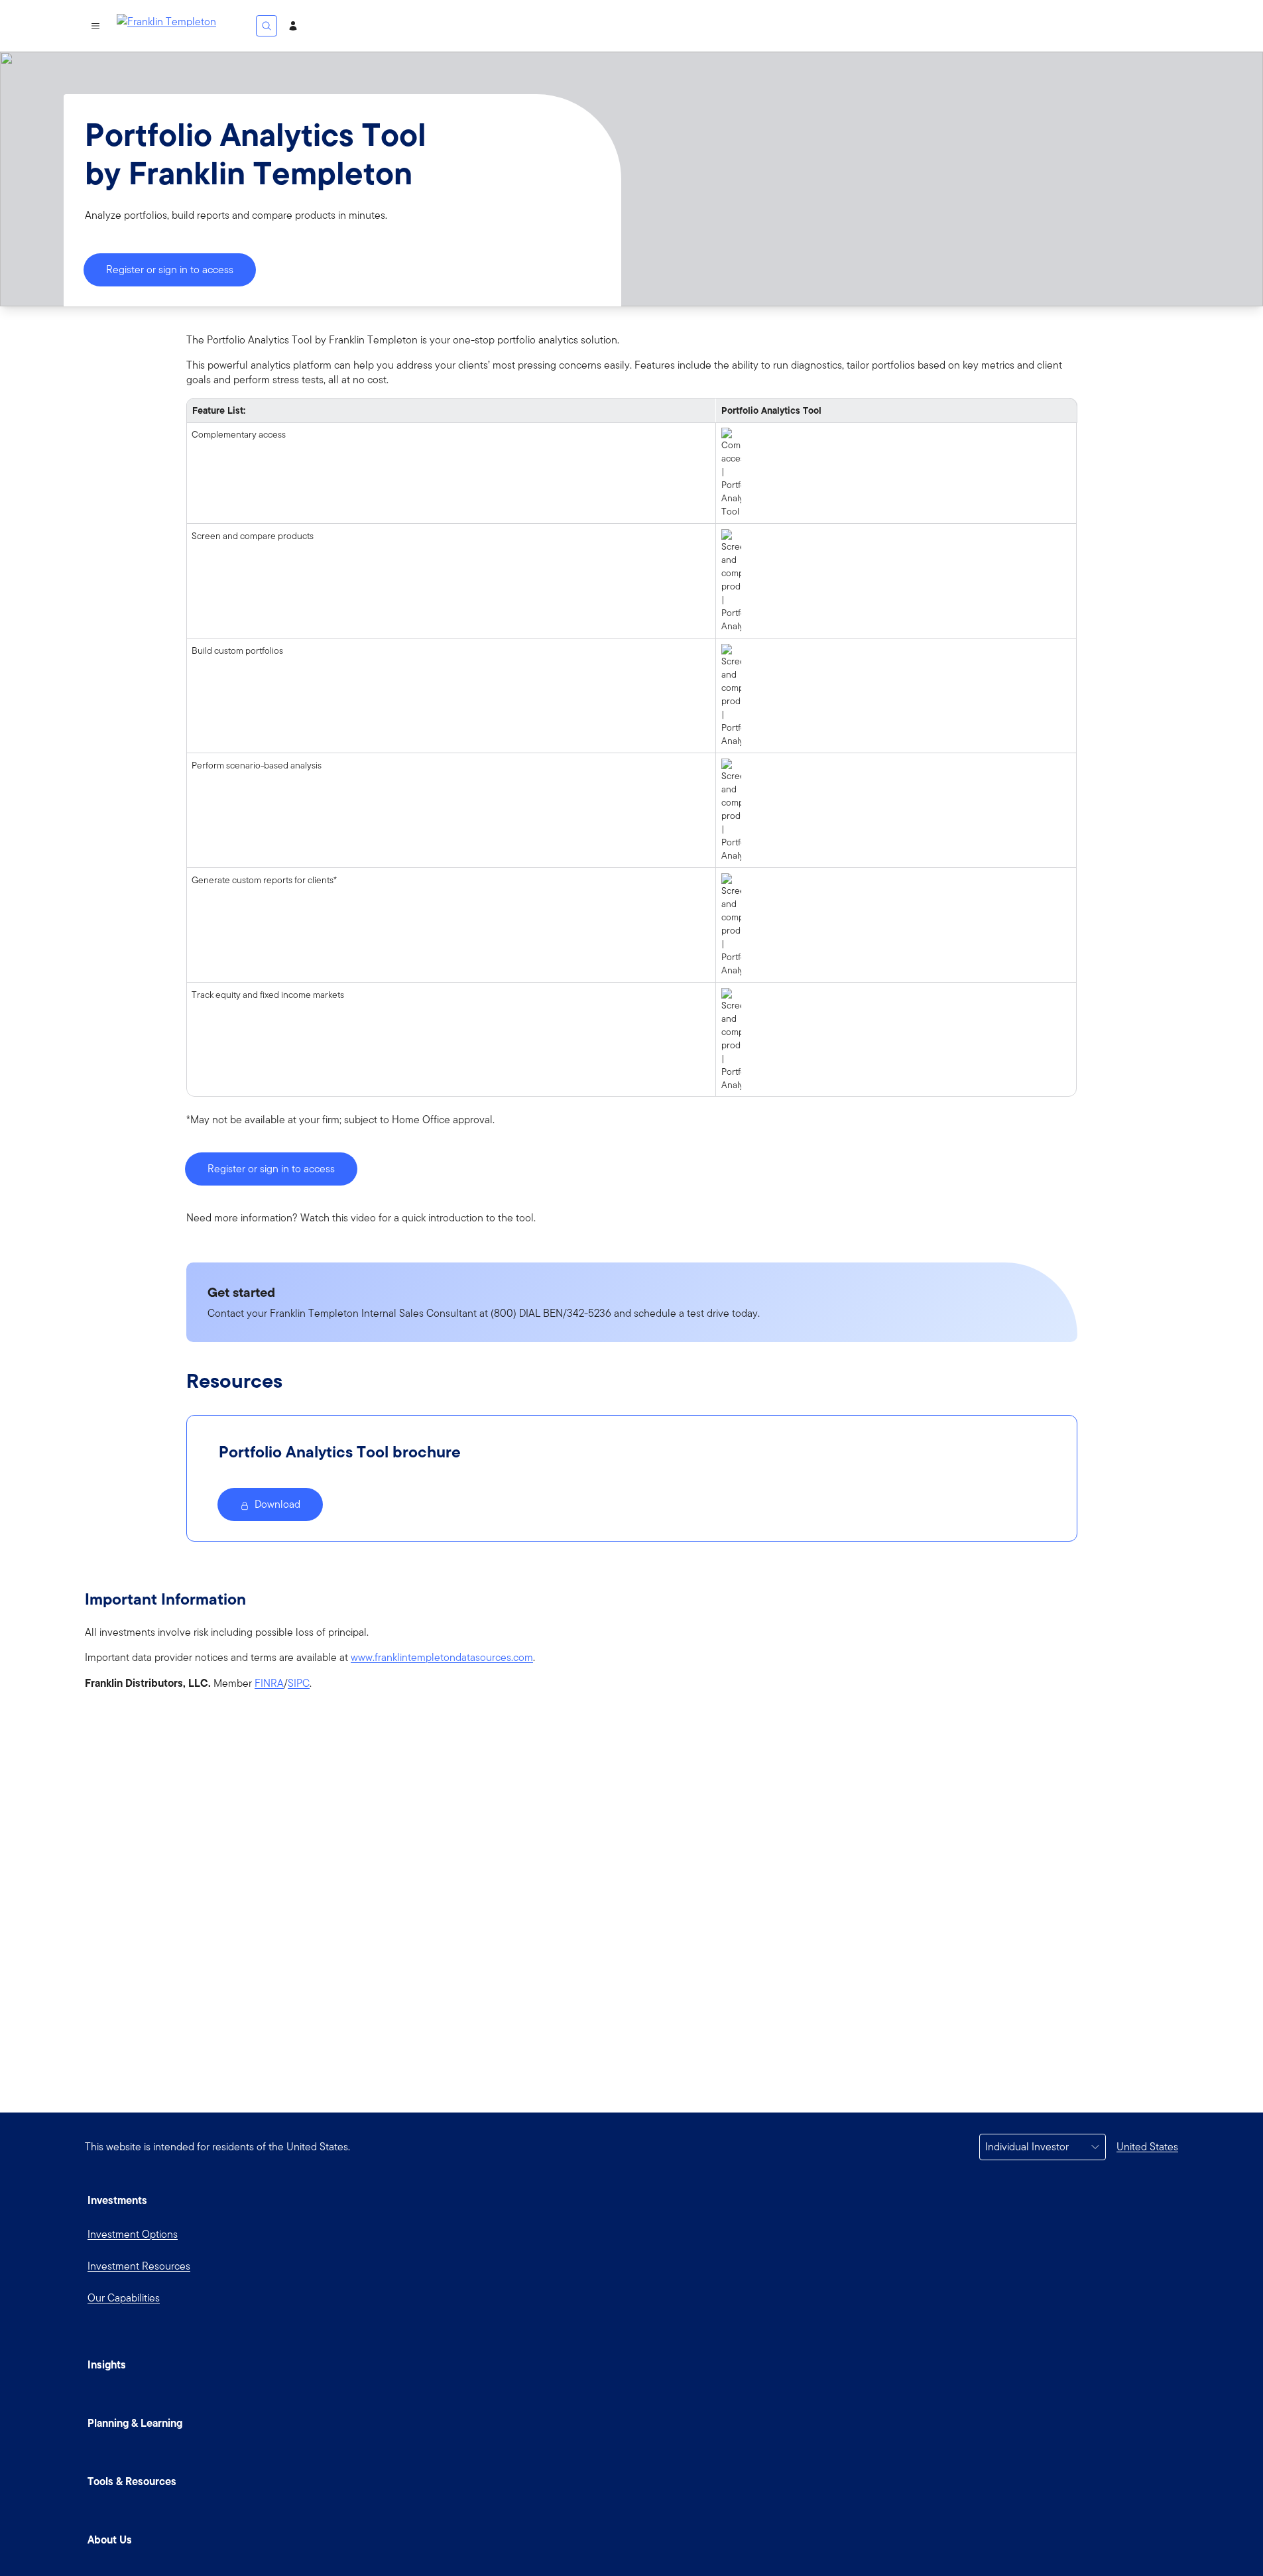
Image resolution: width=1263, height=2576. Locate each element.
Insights (107, 2364)
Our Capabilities (124, 2298)
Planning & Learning (135, 2423)
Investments (117, 2200)
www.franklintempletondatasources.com (442, 1658)
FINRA (269, 1684)
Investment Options (133, 2234)
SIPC (299, 1684)
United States (1147, 2147)
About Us (110, 2540)
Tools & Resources (132, 2481)
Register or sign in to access (170, 270)
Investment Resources (139, 2266)
